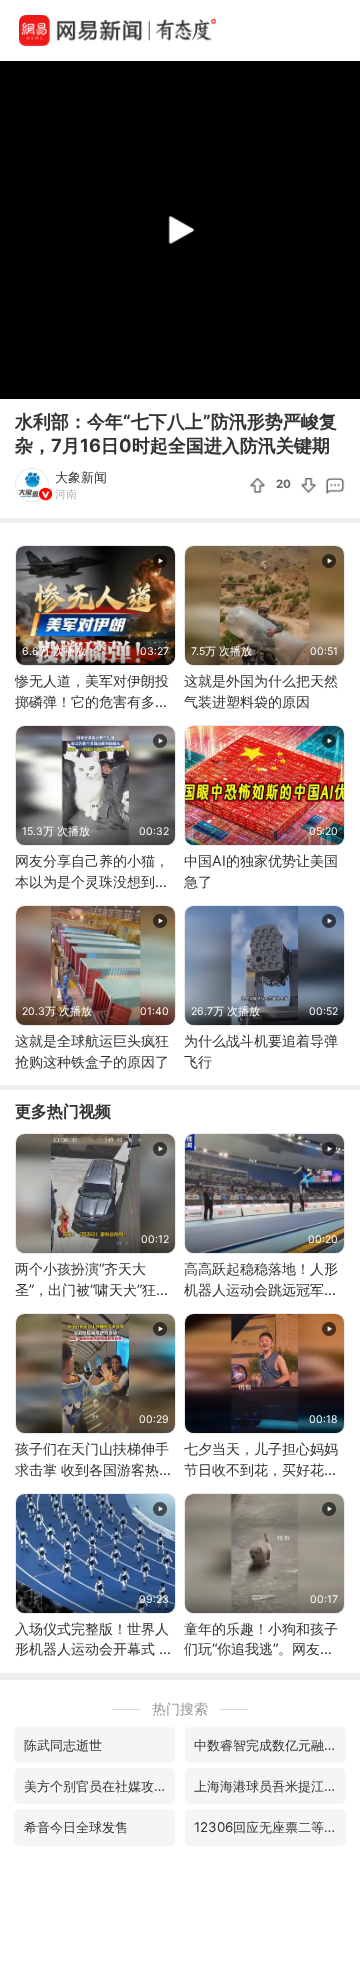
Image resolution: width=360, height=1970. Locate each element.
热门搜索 (180, 1708)
